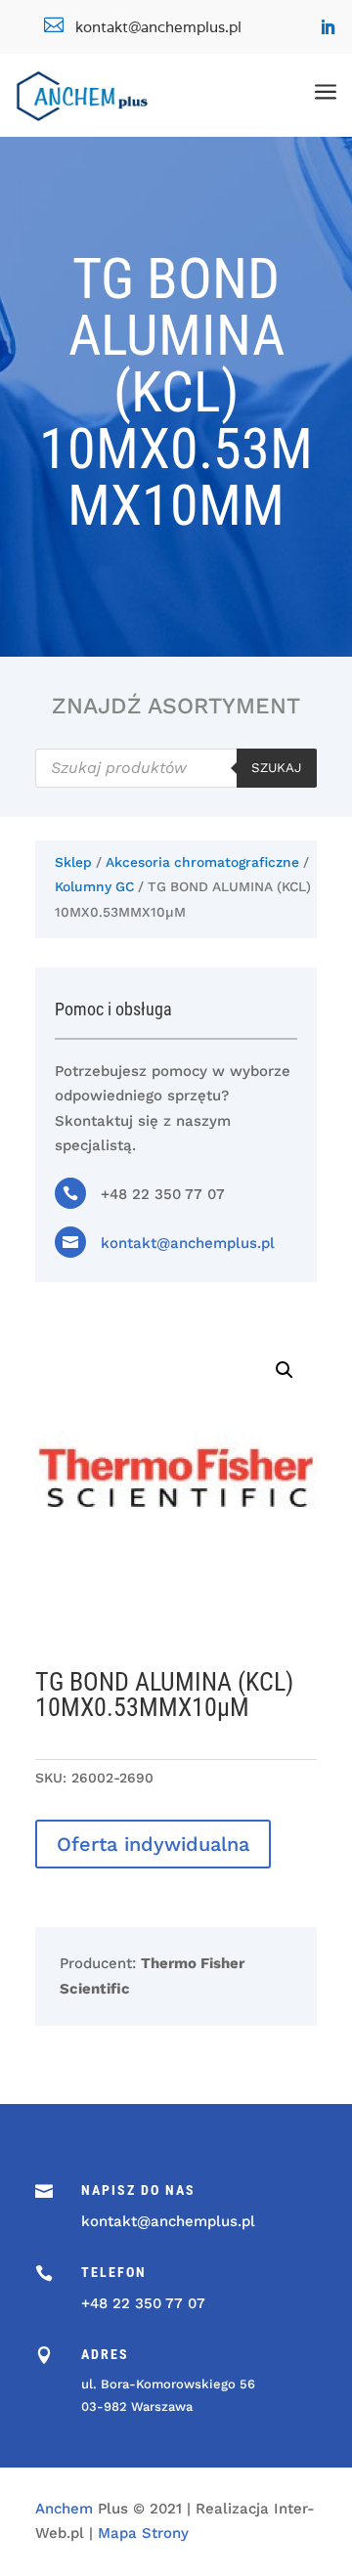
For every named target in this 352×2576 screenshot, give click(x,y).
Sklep (73, 862)
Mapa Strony (143, 2533)
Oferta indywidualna (153, 1844)
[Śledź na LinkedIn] (328, 27)
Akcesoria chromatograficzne (202, 862)
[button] (285, 1370)
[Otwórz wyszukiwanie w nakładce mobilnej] (176, 768)
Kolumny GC (94, 886)
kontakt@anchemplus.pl (188, 1243)
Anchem (64, 2509)
